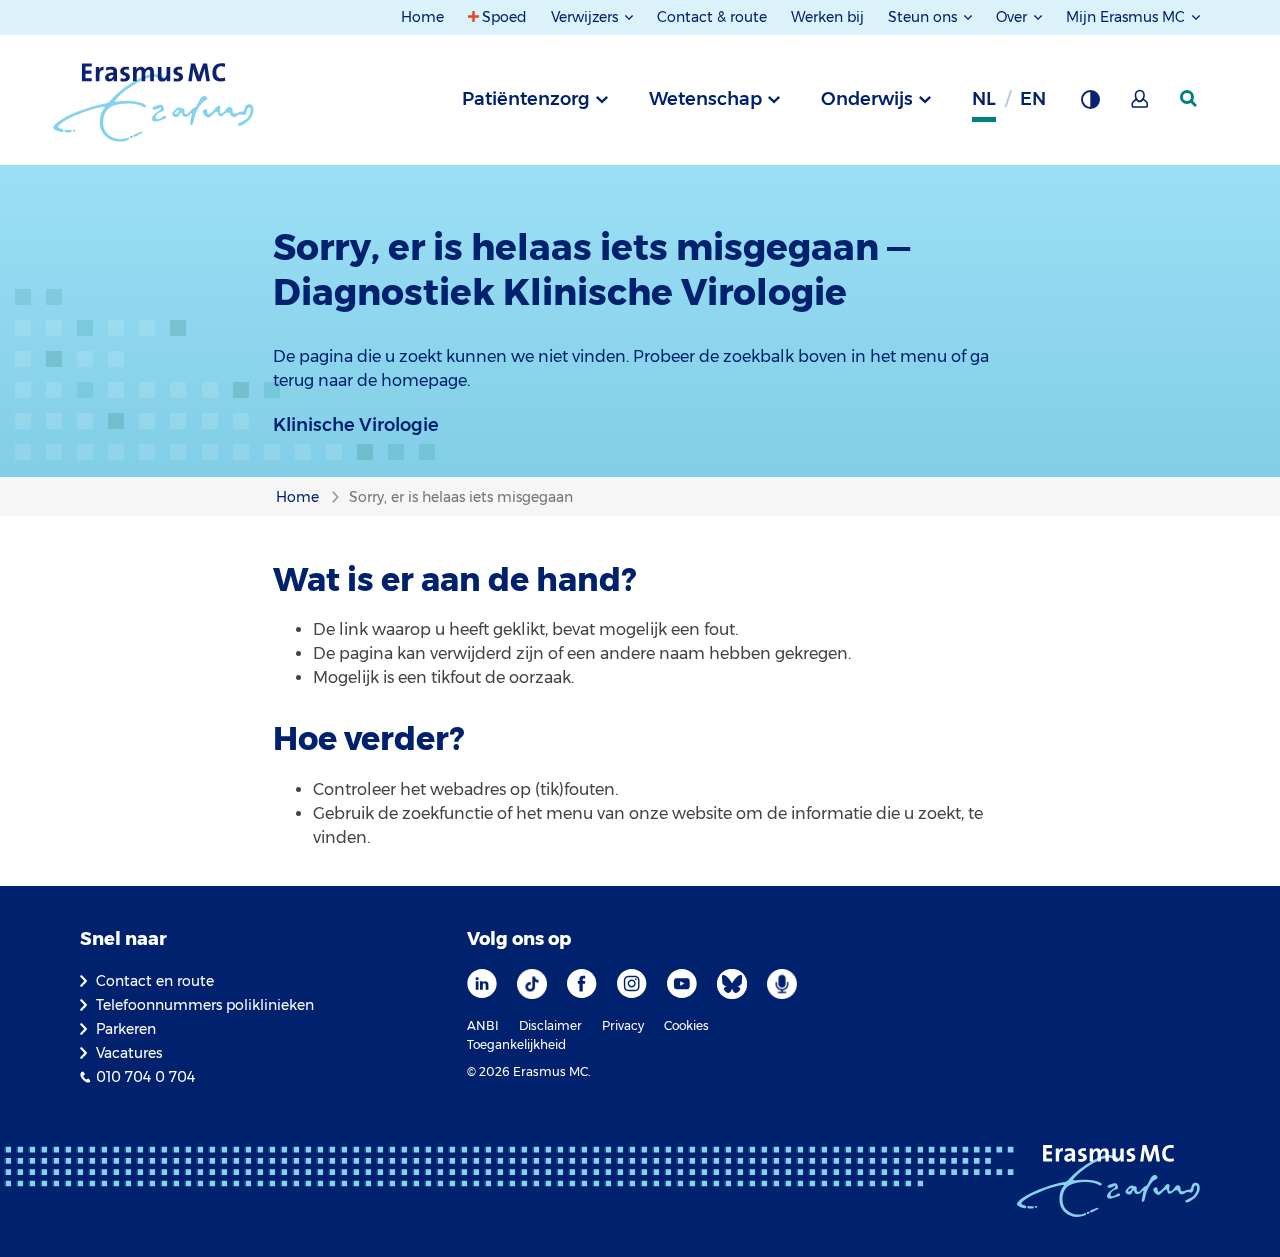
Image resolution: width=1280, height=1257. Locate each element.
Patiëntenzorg (526, 99)
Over (1013, 17)
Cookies (686, 1025)
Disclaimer (550, 1025)
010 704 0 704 (145, 1077)
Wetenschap (705, 99)
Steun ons (924, 17)
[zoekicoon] (1190, 99)
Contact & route (712, 17)
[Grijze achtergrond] (1090, 105)
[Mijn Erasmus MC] (1141, 105)
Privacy (623, 1025)
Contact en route (155, 981)
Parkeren (126, 1029)
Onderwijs (867, 99)
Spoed (504, 17)
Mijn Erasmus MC (1127, 17)
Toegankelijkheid (516, 1044)
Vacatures (129, 1053)
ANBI (483, 1025)
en (1033, 99)
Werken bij (827, 17)
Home (422, 17)
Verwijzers (586, 17)
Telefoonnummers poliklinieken (205, 1005)
